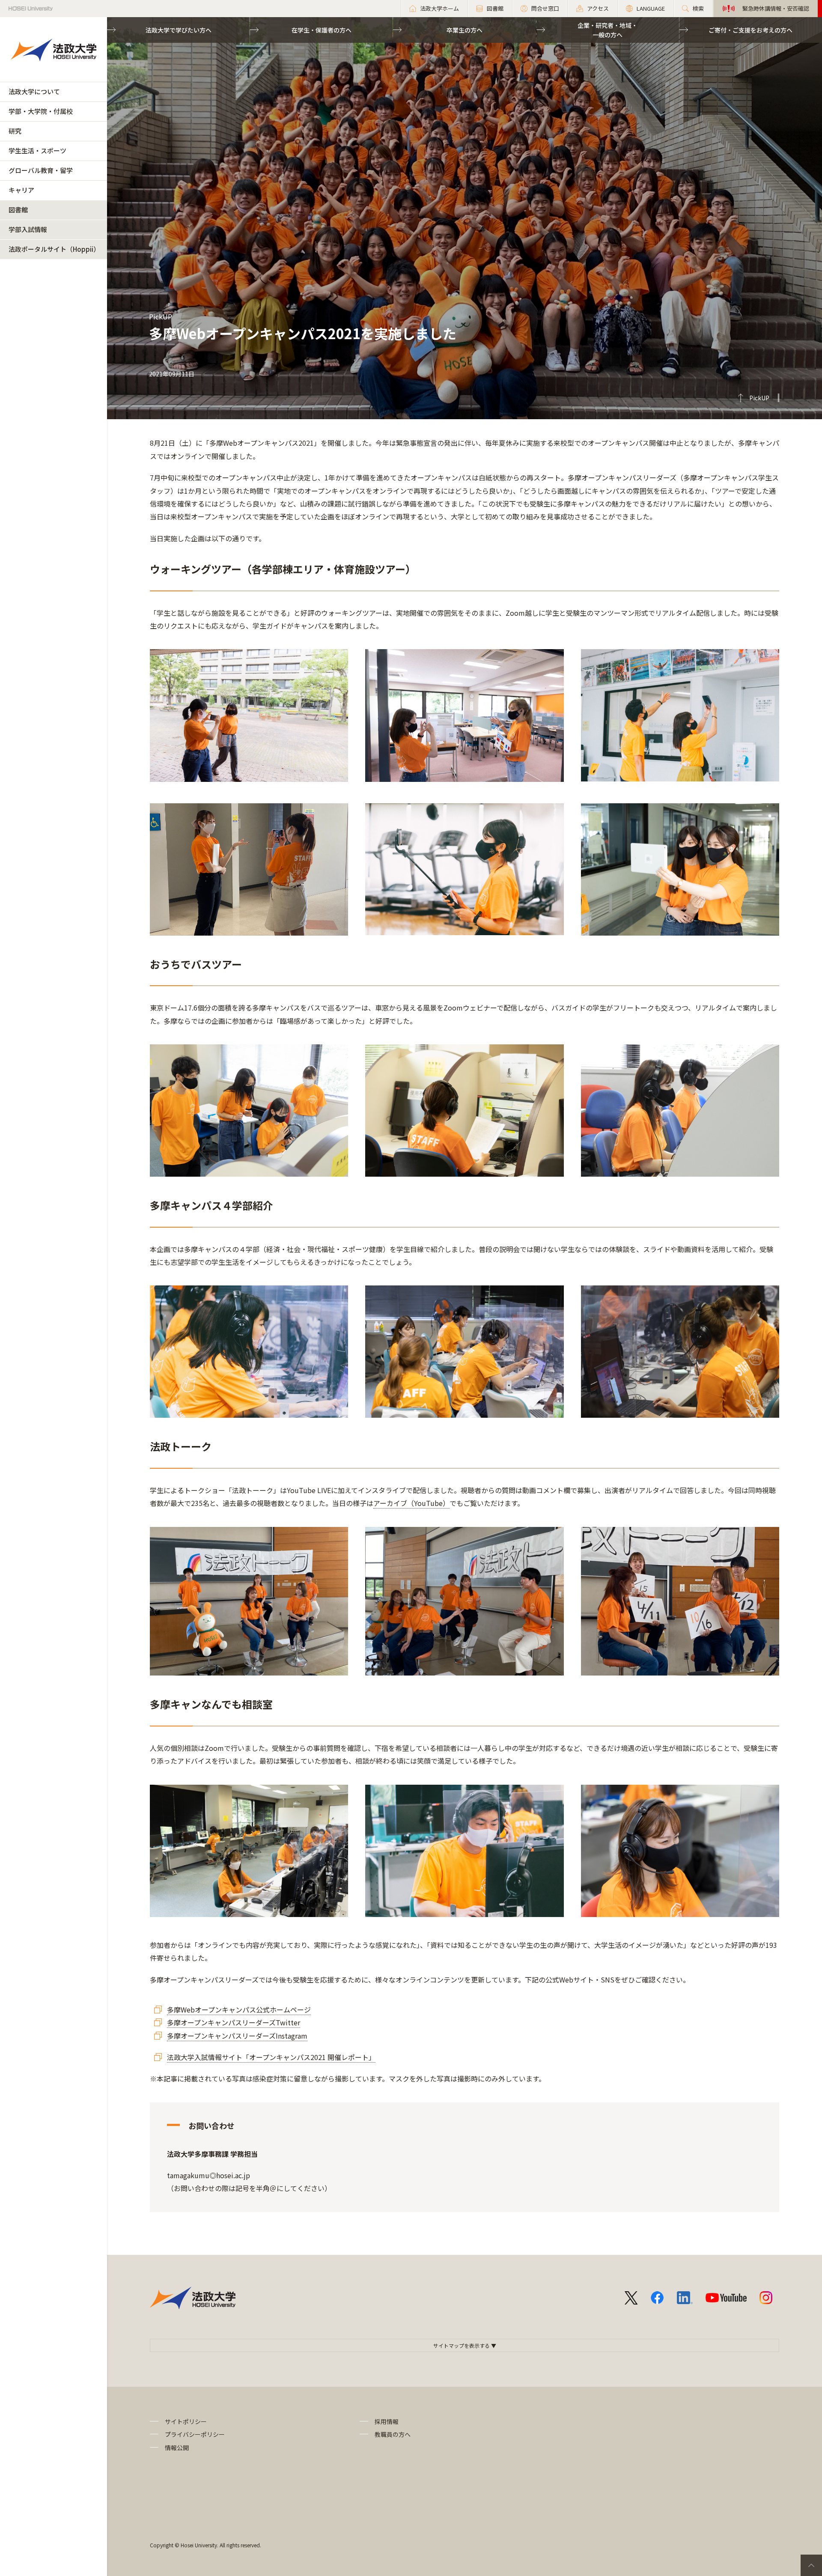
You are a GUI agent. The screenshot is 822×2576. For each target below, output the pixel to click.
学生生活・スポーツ (37, 151)
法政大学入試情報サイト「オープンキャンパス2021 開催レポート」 (271, 2057)
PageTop (811, 2565)
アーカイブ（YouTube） (411, 1503)
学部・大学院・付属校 (41, 111)
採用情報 (387, 2421)
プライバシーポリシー (195, 2434)
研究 (15, 131)
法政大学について (34, 91)
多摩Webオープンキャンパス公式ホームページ (239, 2010)
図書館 (18, 210)
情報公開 (177, 2448)
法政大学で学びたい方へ (179, 30)
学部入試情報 (28, 229)
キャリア (21, 190)
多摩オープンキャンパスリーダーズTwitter (234, 2022)
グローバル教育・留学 (41, 170)
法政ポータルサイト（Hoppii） (54, 249)
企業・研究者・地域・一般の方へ (608, 30)
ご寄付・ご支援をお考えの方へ (751, 30)
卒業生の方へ (465, 30)
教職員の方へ (393, 2434)
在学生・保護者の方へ (322, 30)
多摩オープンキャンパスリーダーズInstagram (237, 2036)
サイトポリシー (186, 2421)
